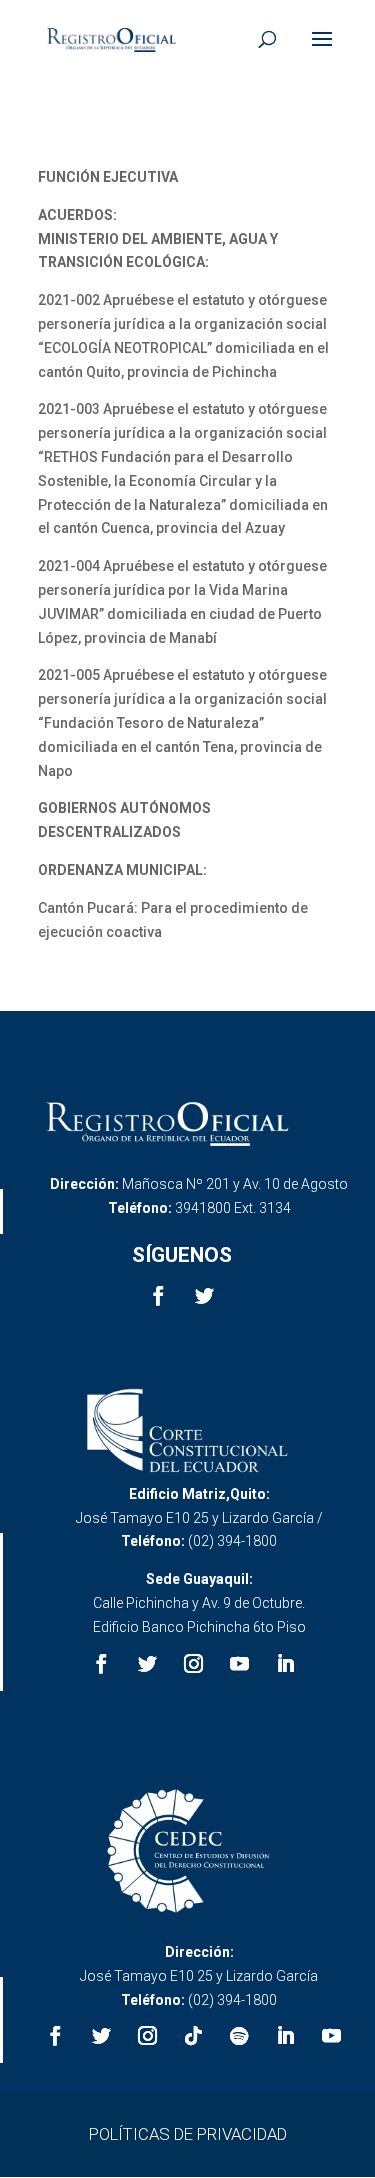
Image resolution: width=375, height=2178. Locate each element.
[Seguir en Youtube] (239, 1664)
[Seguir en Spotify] (239, 2036)
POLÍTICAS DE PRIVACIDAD (188, 2134)
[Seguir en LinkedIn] (285, 1664)
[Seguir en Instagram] (193, 1664)
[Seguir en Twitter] (205, 1296)
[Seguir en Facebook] (159, 1296)
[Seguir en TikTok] (193, 2036)
